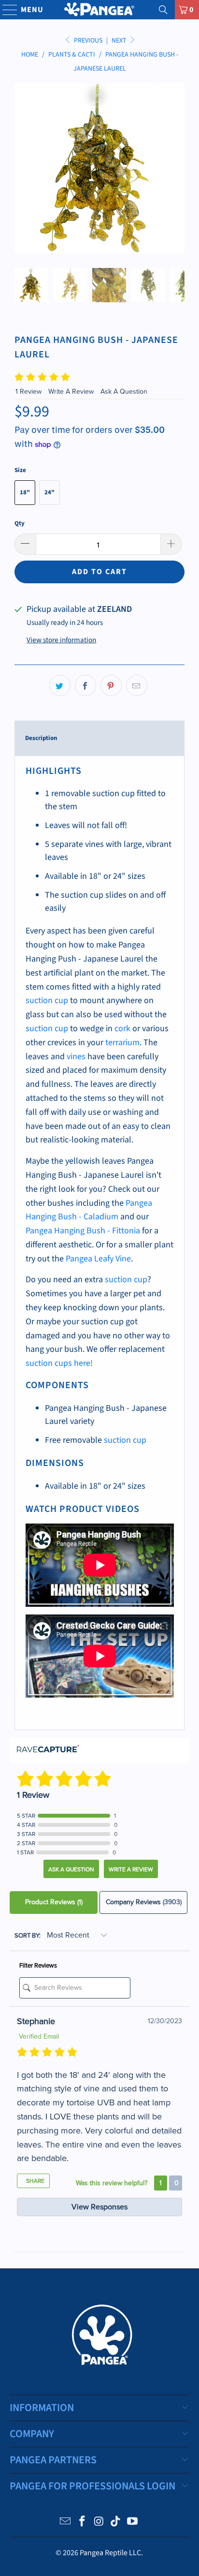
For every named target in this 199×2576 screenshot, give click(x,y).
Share (35, 2181)
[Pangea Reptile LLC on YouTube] (133, 2523)
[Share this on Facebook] (85, 685)
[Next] (177, 168)
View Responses (99, 2207)
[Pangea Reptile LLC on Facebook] (82, 2523)
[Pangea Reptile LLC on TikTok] (116, 2523)
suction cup (47, 1000)
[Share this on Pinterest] (111, 685)
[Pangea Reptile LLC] (99, 10)
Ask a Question (71, 1869)
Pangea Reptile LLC (110, 2553)
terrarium (122, 1043)
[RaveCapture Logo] (48, 1750)
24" (50, 492)
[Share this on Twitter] (60, 685)
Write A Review (72, 392)
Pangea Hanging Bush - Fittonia (83, 1231)
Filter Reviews (38, 1966)
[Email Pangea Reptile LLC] (66, 2523)
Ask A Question (124, 392)
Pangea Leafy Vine (98, 1259)
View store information (61, 640)
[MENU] (6, 10)
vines (76, 1057)
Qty (20, 523)
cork (122, 1029)
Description (41, 738)
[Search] (163, 10)
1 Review (29, 392)
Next (120, 41)
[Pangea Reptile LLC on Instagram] (99, 2523)
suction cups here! (59, 1363)
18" (25, 492)
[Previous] (22, 168)
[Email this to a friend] (137, 685)
